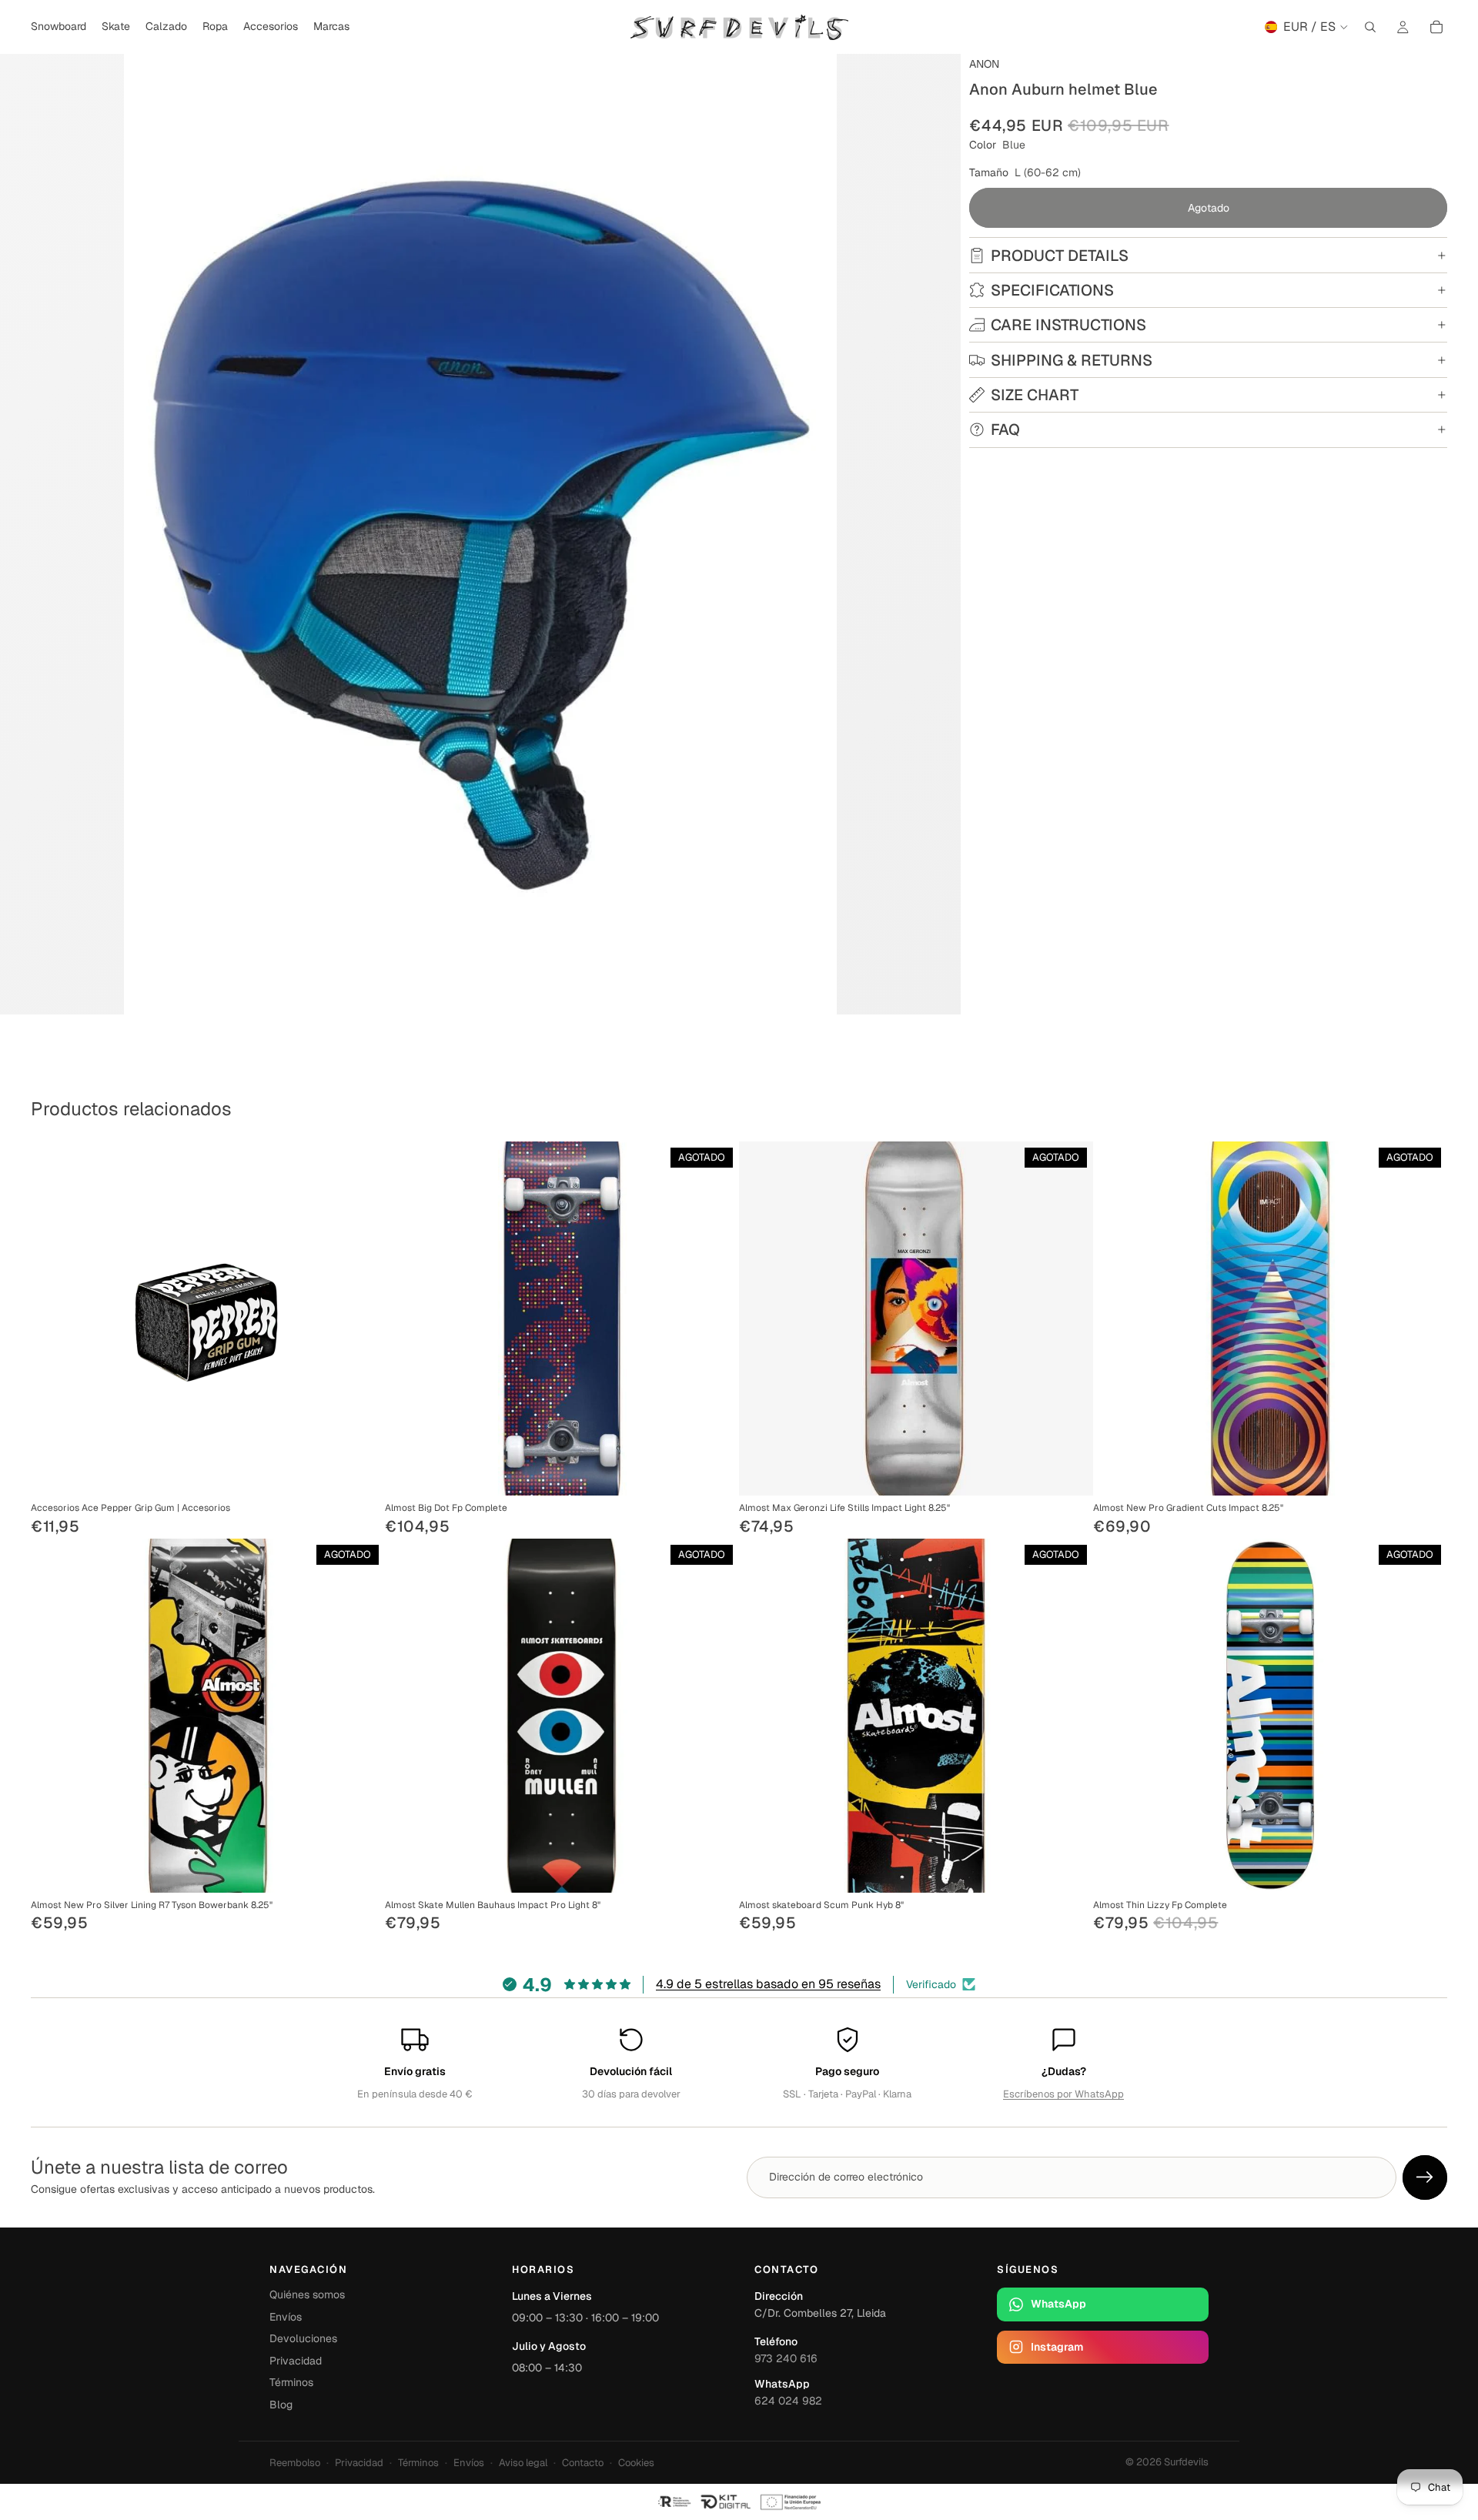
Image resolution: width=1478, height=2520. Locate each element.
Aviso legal (523, 2463)
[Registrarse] (1425, 2177)
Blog (281, 2405)
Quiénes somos (307, 2294)
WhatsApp (1058, 2304)
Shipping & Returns (1072, 360)
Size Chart (1035, 395)
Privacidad (296, 2361)
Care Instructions (1068, 325)
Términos (291, 2382)
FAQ (1005, 429)
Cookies (636, 2463)
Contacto (583, 2463)
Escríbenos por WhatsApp (1063, 2094)
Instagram (1057, 2347)
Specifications (1052, 290)
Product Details (1060, 256)
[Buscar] (1370, 27)
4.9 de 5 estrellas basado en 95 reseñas (768, 1984)
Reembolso (295, 2463)
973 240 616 (786, 2358)
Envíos (286, 2317)
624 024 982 (788, 2401)
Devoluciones (303, 2338)
